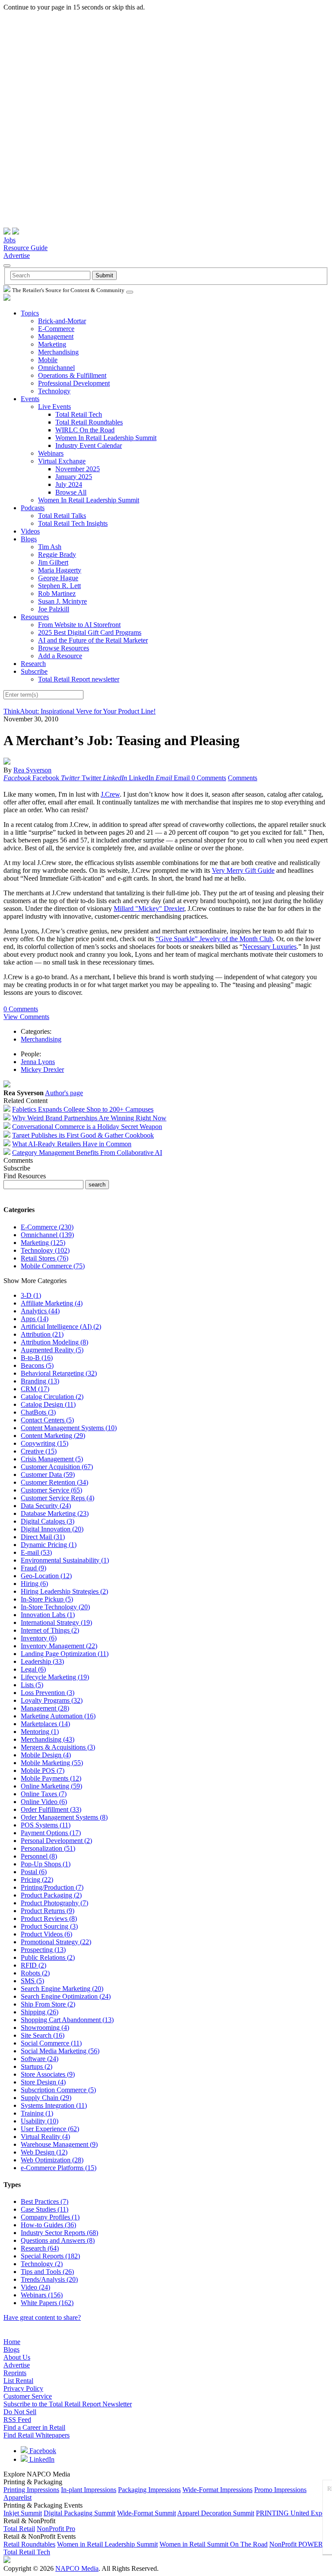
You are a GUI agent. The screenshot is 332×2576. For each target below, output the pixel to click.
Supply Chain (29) (46, 2098)
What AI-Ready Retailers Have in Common (72, 1144)
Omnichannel (56, 368)
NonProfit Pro (56, 2529)
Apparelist (18, 2497)
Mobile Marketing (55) (52, 1763)
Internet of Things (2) (50, 1630)
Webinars (51, 453)
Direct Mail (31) (43, 1537)
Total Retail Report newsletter (79, 679)
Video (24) (35, 2287)
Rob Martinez (57, 593)
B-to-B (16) (37, 1358)
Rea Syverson (32, 770)
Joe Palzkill (54, 609)
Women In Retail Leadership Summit (106, 438)
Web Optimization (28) (52, 2160)
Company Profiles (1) (50, 2217)
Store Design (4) (43, 2082)
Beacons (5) (37, 1365)
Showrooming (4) (45, 2028)
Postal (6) (34, 1872)
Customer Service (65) (51, 1490)
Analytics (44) (40, 1311)
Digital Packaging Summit (80, 2513)
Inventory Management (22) (59, 1646)
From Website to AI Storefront (79, 625)
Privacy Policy (23, 2388)
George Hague (58, 578)
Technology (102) (45, 1250)
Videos (30, 531)
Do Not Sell (20, 2412)
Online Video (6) (44, 1802)
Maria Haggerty (60, 570)
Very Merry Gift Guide (243, 870)
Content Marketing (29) (53, 1436)
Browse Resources (64, 648)
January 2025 (74, 477)
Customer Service (28, 2396)
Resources (35, 617)
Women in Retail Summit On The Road (214, 2544)
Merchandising (58, 352)
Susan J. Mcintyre (62, 601)
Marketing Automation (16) (58, 1716)
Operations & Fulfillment (72, 375)
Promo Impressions (280, 2490)
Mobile (48, 360)
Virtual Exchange (62, 461)
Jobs (10, 240)
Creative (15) (39, 1451)
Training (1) (37, 2113)
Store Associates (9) (48, 2074)
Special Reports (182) (50, 2256)
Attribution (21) (42, 1334)
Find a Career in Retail (34, 2427)
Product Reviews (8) (49, 1918)
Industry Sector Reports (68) (59, 2233)
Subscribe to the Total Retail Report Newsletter (68, 2404)
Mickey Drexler (42, 1069)
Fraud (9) (34, 1568)
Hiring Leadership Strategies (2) (64, 1591)
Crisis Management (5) (52, 1459)
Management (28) (45, 1708)
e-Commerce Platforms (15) (59, 2168)
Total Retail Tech (79, 414)
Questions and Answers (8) (58, 2240)
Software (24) (40, 2059)
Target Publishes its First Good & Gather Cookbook (83, 1135)
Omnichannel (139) (47, 1235)
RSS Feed (17, 2420)
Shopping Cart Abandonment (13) (67, 2020)
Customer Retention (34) (54, 1482)
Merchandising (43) (48, 1739)
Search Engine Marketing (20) (62, 1989)
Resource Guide (26, 248)
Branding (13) (40, 1381)
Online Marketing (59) (51, 1786)
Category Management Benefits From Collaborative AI (87, 1153)
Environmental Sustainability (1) (65, 1560)
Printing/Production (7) (52, 1887)
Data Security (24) (46, 1506)
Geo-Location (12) (46, 1576)
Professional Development (74, 383)
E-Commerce (56, 329)
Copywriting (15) (45, 1443)
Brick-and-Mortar (62, 321)
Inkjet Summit (23, 2513)
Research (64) (40, 2248)
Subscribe (34, 671)
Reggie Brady (57, 555)
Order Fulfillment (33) (51, 1809)
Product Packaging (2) (51, 1895)
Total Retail (19, 2529)
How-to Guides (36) (48, 2225)
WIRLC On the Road (85, 430)
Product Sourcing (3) (49, 1926)
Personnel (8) (39, 1856)
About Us (17, 2357)
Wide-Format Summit (147, 2513)
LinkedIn (41, 2459)
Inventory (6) (39, 1638)
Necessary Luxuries (270, 947)
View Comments (26, 1017)
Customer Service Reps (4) (57, 1498)
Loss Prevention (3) (48, 1693)
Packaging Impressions (149, 2490)
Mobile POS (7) (43, 1770)
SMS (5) (32, 1981)
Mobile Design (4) (46, 1755)
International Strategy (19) (56, 1622)
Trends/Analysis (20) (49, 2279)
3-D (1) (31, 1295)
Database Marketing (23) (55, 1513)
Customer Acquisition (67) (57, 1467)
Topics (30, 313)
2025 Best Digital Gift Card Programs (90, 632)
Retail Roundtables (29, 2544)
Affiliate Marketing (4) (52, 1303)
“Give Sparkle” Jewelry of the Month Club (214, 939)
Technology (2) (42, 2264)
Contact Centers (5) (47, 1420)
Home (12, 2342)
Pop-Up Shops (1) (46, 1864)
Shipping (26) (40, 2012)
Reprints (15, 2373)
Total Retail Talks (62, 516)
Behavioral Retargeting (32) (59, 1373)
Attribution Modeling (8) (54, 1342)
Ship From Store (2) (48, 2004)
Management (56, 336)
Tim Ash (50, 547)
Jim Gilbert (53, 562)
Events (30, 399)
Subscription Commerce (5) (58, 2090)
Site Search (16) (43, 2035)
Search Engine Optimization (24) (66, 1996)
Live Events (54, 407)
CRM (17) (35, 1389)
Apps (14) (35, 1319)
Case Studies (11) (45, 2209)
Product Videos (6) (46, 1934)
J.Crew (110, 794)
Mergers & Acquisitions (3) (58, 1747)
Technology (54, 391)
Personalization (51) (48, 1848)
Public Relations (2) (48, 1957)
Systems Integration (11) (54, 2105)
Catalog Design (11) (48, 1404)
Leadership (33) (42, 1661)
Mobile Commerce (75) (53, 1266)
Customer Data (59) (48, 1475)
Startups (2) (37, 2066)
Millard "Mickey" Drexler (149, 909)
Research (33, 664)
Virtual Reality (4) (45, 2137)
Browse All (71, 492)
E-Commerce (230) (47, 1227)
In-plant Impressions (89, 2490)
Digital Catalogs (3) (48, 1521)
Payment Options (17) (51, 1833)
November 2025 (78, 469)
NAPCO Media (77, 2568)
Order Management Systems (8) (64, 1817)
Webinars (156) (42, 2295)
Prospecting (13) (43, 1950)
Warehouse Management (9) (59, 2144)
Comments (243, 778)
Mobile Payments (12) (51, 1778)
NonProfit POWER (296, 2544)
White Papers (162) (47, 2303)
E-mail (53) (36, 1552)
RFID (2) (34, 1965)
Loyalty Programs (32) (52, 1700)
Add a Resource (60, 656)
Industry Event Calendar (89, 445)
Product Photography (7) (54, 1903)
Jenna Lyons (38, 1062)
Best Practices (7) (45, 2201)
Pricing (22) (37, 1880)
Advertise (17, 256)
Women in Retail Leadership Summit (107, 2544)
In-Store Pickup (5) (47, 1599)
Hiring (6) (34, 1584)
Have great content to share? (42, 2317)
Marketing (52, 344)
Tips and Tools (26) (47, 2272)
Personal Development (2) (56, 1841)
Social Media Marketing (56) (60, 2051)
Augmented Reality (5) (52, 1350)
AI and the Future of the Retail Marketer (93, 640)
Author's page (64, 1093)
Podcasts (33, 508)
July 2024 (69, 484)
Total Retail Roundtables (89, 422)
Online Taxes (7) (44, 1794)
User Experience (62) (50, 2129)
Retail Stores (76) (45, 1258)
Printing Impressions (31, 2490)
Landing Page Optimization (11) (65, 1654)
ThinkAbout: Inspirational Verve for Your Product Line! (80, 711)
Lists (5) (32, 1685)
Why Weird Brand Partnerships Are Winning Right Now (89, 1118)
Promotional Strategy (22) (56, 1942)
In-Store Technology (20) (55, 1607)
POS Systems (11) (46, 1825)
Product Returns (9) (48, 1911)
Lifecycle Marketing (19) (55, 1677)
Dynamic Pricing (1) (49, 1545)
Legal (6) (33, 1669)
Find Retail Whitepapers (37, 2435)
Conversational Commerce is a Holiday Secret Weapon (87, 1127)
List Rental (18, 2381)
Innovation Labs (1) (48, 1615)
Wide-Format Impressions (217, 2490)
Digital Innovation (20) (52, 1529)
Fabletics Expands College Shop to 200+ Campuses (83, 1109)
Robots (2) (35, 1973)
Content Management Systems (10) (69, 1428)
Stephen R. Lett (59, 586)
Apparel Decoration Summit (216, 2513)
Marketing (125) (43, 1243)
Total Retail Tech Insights (73, 523)
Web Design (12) (44, 2152)
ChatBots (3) (38, 1412)
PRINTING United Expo (291, 2513)
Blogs (29, 539)
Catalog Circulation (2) (52, 1397)
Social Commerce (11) (51, 2043)
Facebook (42, 2451)
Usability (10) (40, 2121)
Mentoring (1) (40, 1732)
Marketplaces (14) (45, 1724)
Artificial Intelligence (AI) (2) (61, 1327)
